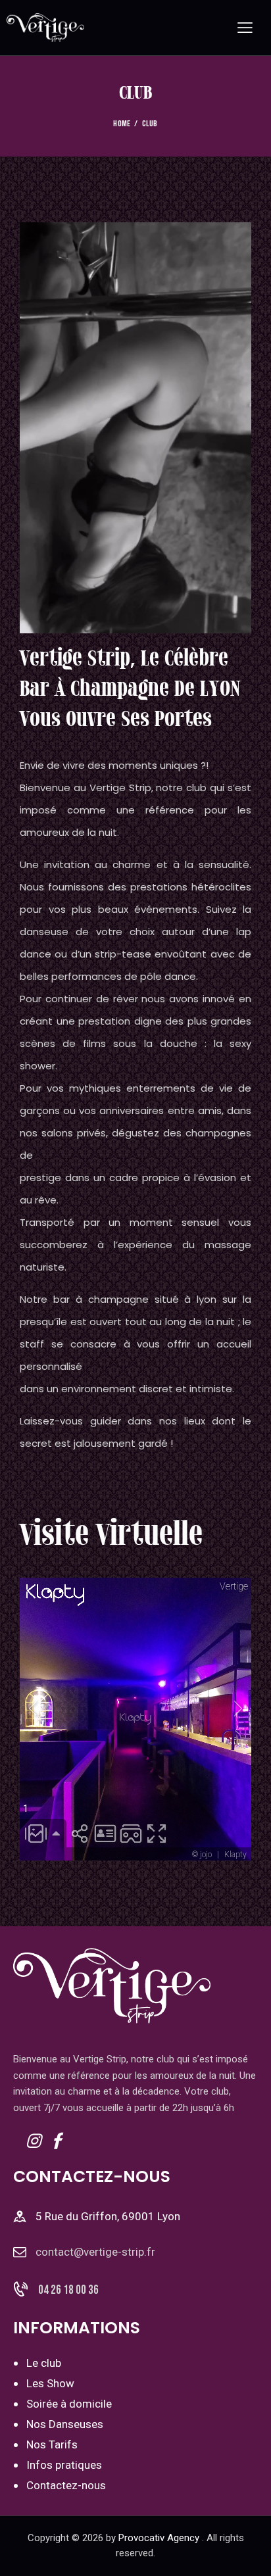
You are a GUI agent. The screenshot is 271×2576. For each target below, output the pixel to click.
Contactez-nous (66, 2485)
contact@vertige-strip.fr (95, 2252)
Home (122, 124)
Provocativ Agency (159, 2538)
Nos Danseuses (65, 2424)
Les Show (50, 2383)
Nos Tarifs (52, 2444)
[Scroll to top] (249, 2554)
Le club (44, 2363)
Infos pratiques (64, 2465)
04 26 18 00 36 (68, 2290)
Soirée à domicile (69, 2404)
